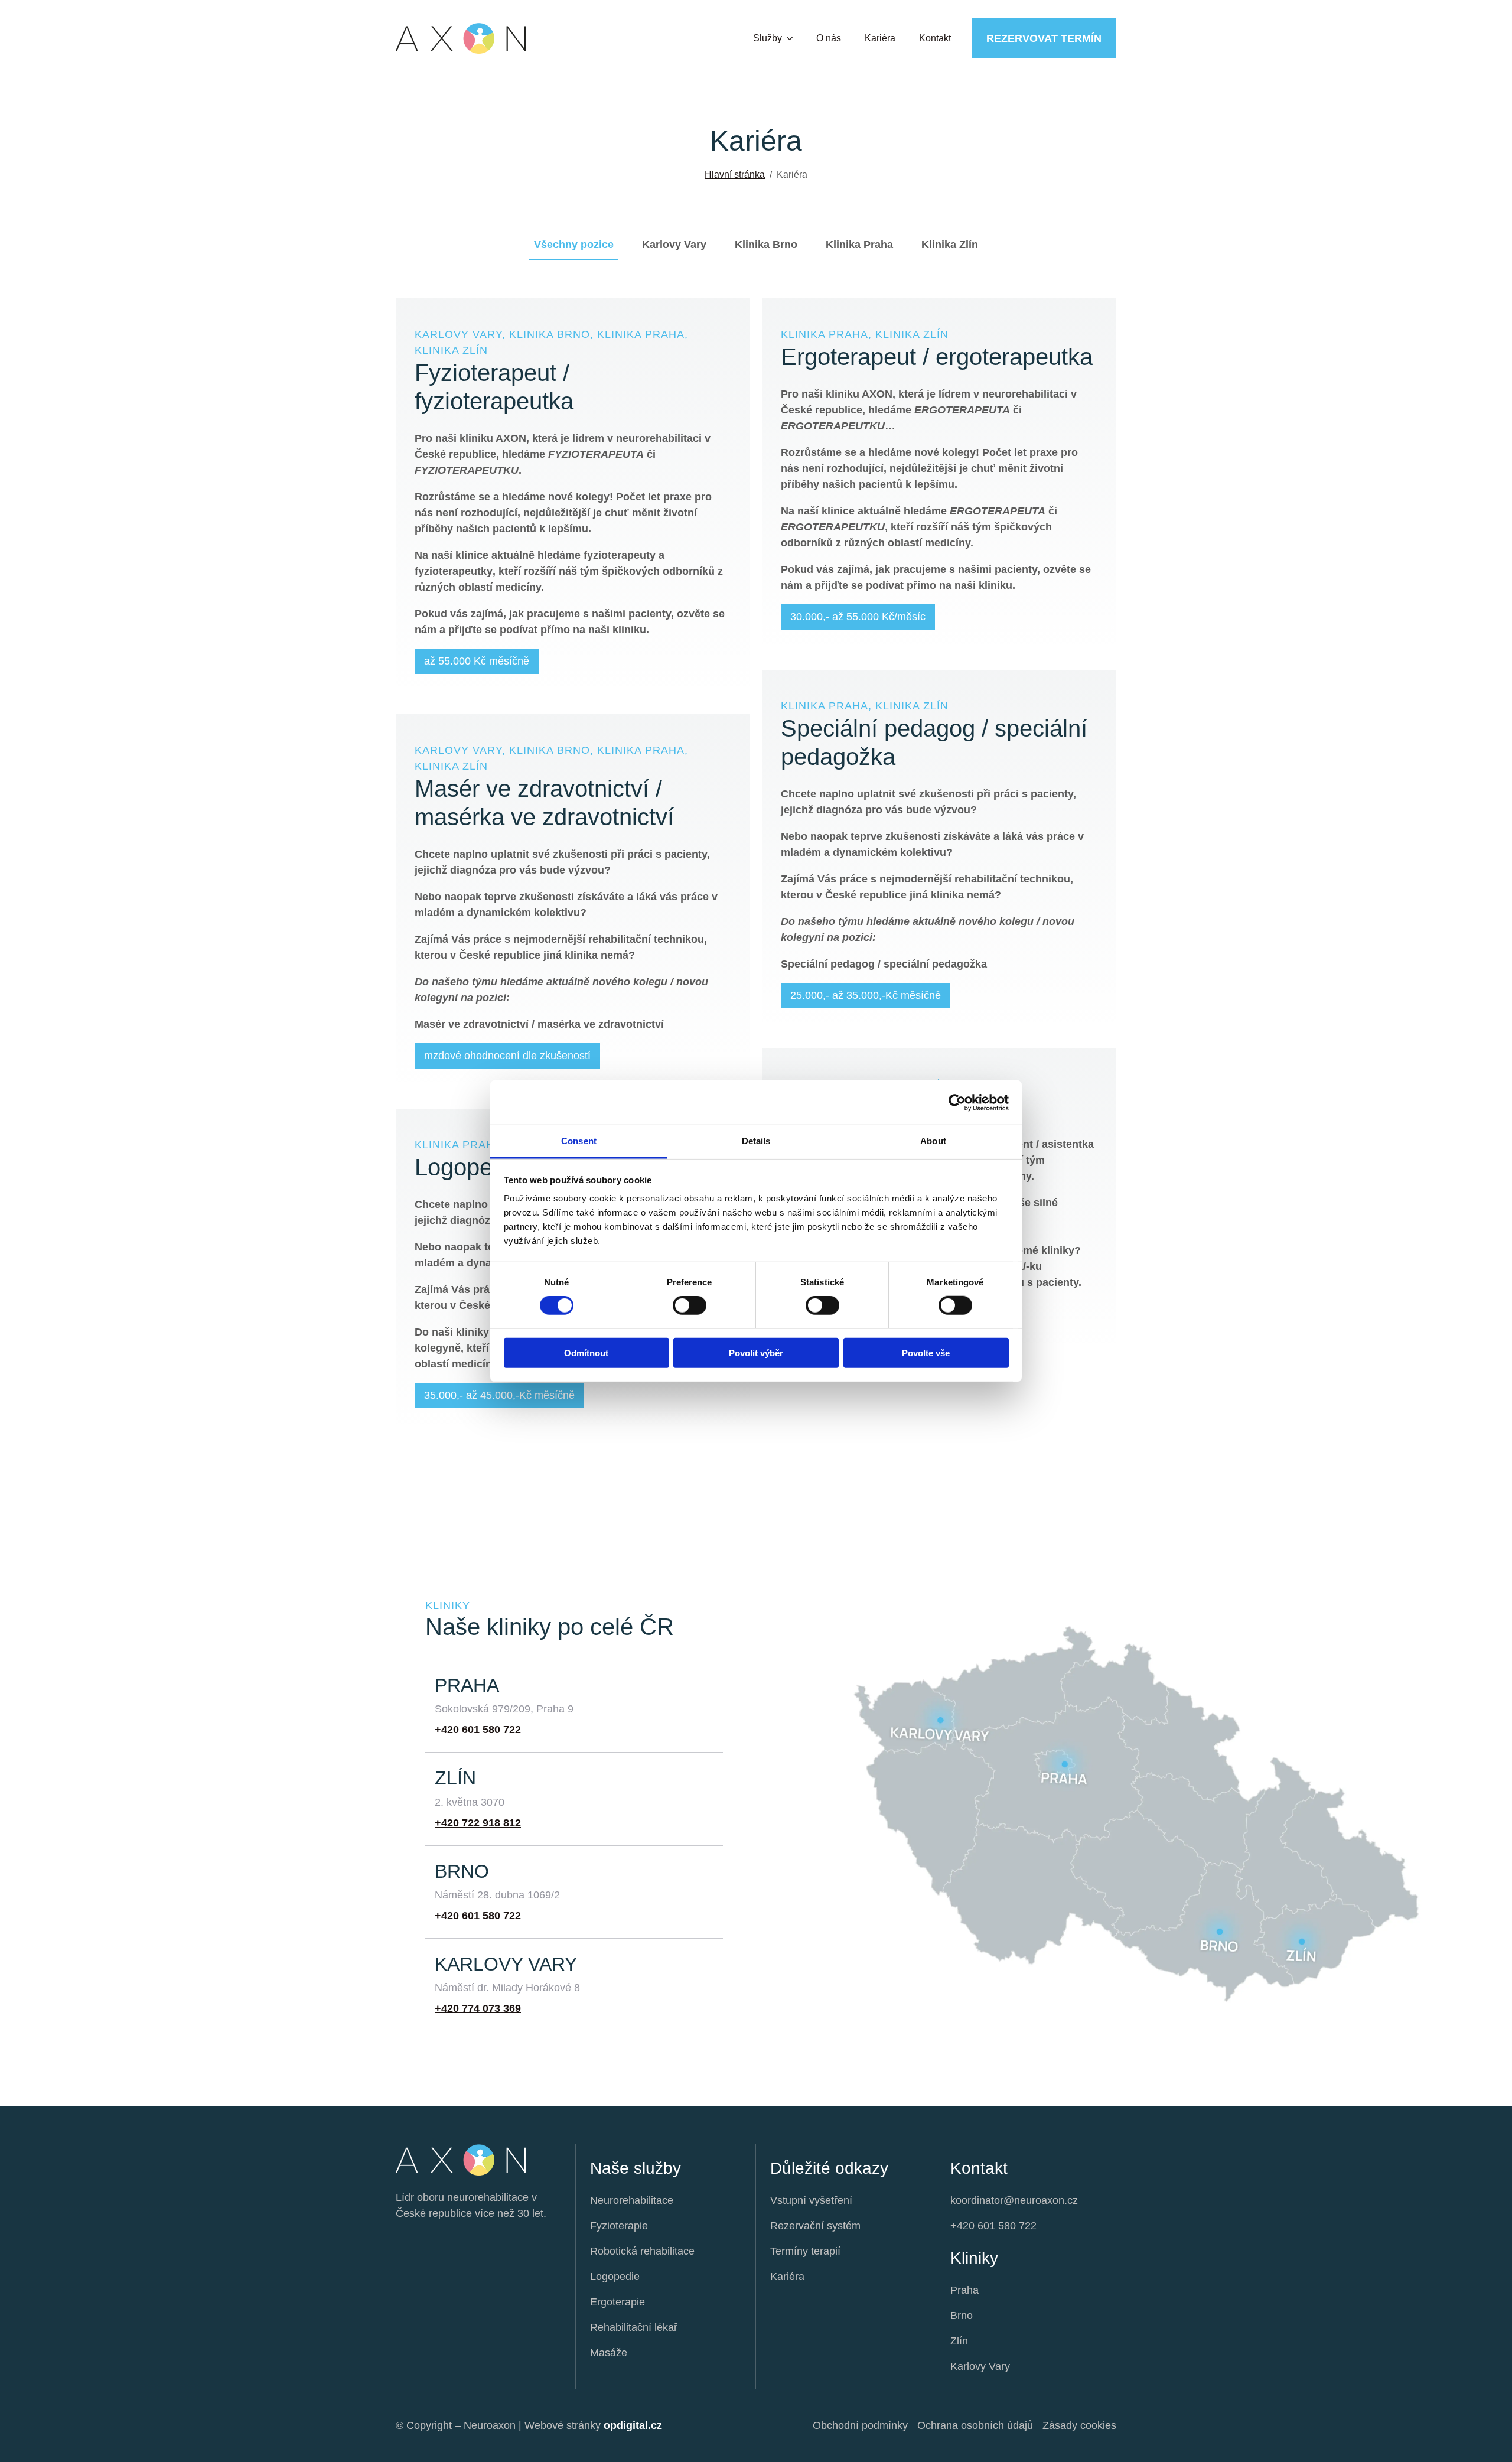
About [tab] (933, 1141)
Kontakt (935, 38)
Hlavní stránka (735, 175)
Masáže (609, 2353)
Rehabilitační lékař (634, 2327)
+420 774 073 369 (478, 2008)
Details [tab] (756, 1141)
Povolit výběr (756, 1353)
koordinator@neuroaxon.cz (1014, 2200)
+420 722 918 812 (478, 1823)
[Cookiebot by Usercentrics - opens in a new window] (957, 1102)
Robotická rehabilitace (642, 2251)
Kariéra (880, 38)
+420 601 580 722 (478, 1730)
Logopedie (615, 2277)
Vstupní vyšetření (811, 2200)
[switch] (690, 1305)
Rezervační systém (815, 2226)
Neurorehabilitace (632, 2200)
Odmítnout (586, 1353)
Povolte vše (926, 1353)
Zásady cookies (1079, 2425)
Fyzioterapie (619, 2226)
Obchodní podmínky (860, 2425)
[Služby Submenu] (793, 38)
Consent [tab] (579, 1141)
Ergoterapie (617, 2302)
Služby (768, 38)
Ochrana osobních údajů (975, 2425)
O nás (829, 38)
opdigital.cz (633, 2425)
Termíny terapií (805, 2251)
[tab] (574, 245)
